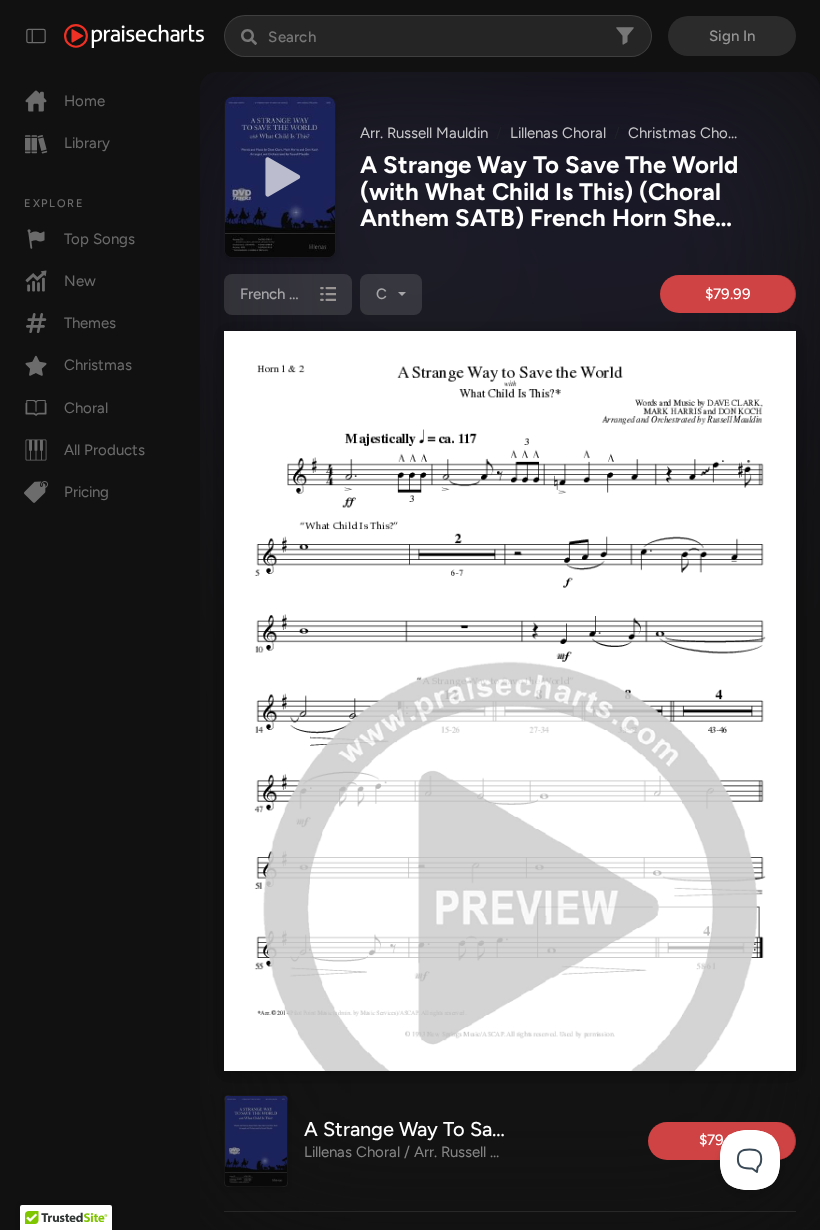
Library (87, 143)
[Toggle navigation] (36, 36)
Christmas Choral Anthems (718, 133)
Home (84, 101)
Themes (90, 323)
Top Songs (99, 239)
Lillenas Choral (558, 133)
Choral (86, 408)
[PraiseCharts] (134, 36)
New (80, 281)
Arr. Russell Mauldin (424, 133)
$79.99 (728, 294)
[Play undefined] (280, 177)
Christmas (98, 365)
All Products (104, 450)
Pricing (86, 492)
